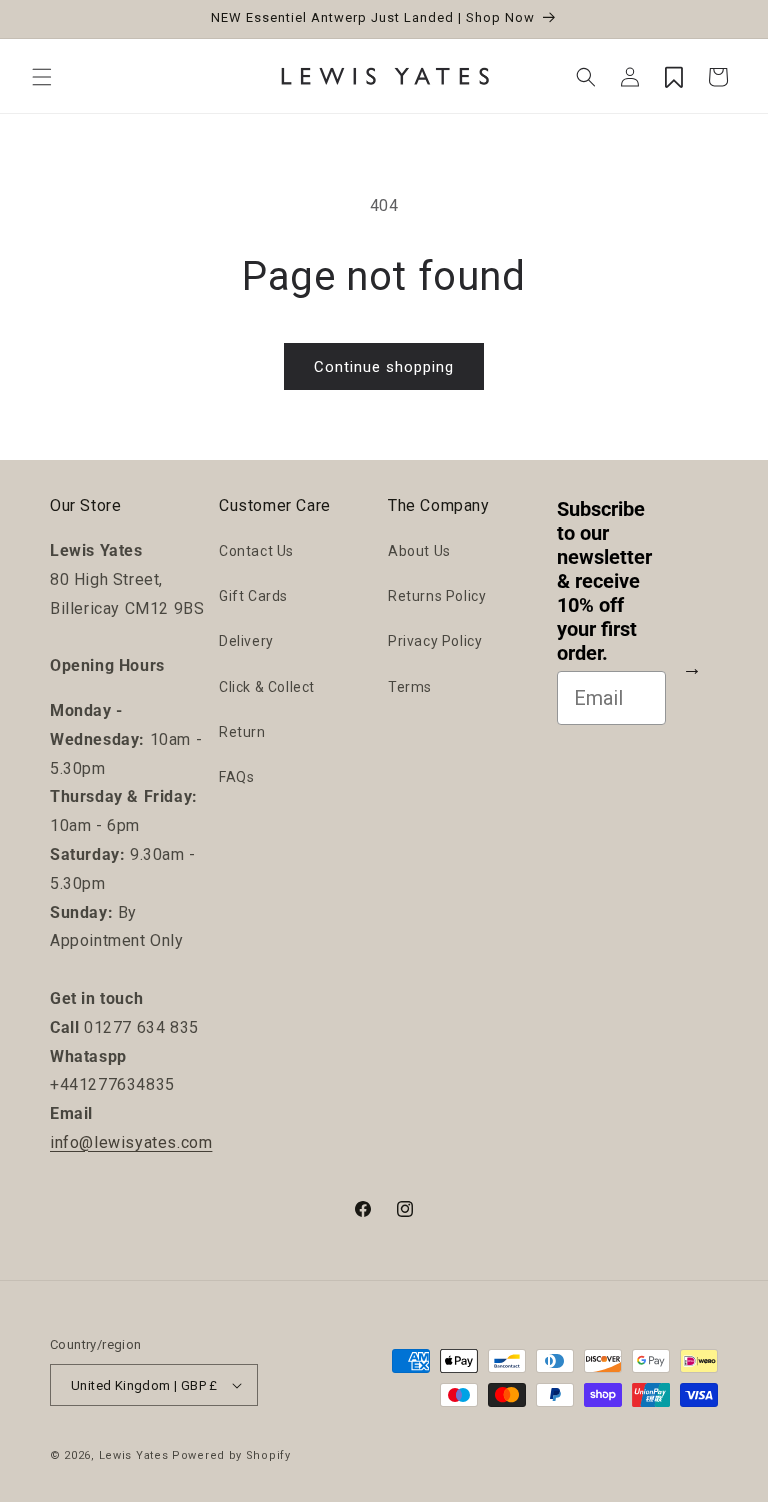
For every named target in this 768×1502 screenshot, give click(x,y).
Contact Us (256, 551)
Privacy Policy (435, 641)
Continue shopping (384, 367)
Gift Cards (253, 596)
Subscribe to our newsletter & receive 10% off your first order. (604, 581)
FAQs (236, 777)
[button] (42, 77)
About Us (419, 551)
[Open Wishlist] (674, 77)
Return (242, 732)
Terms (410, 687)
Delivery (246, 641)
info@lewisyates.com (131, 1142)
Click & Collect (267, 687)
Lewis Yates (134, 1455)
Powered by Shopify (231, 1455)
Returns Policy (437, 596)
